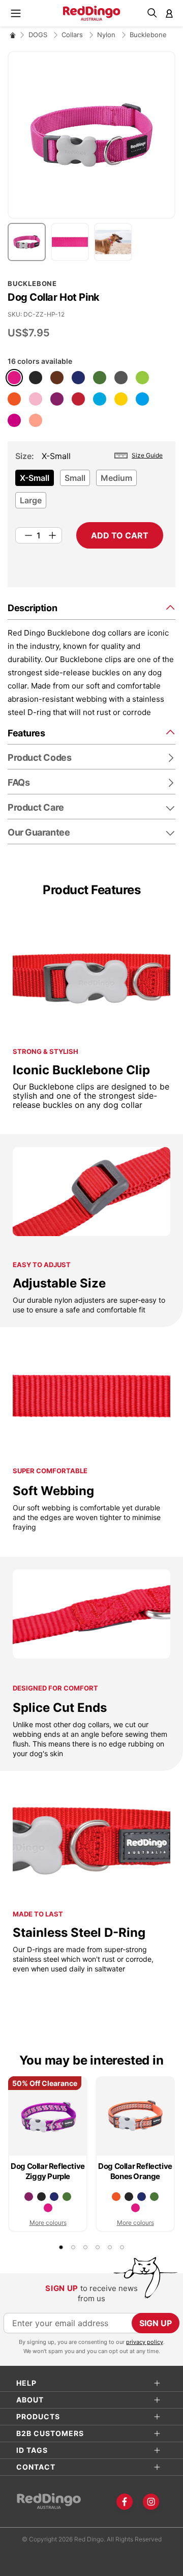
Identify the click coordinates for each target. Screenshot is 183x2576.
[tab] (91, 607)
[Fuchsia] (14, 420)
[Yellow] (121, 399)
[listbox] (89, 492)
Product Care (36, 807)
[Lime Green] (142, 378)
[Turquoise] (100, 399)
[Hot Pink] (14, 378)
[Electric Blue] (142, 399)
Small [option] (75, 478)
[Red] (78, 399)
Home (13, 35)
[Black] (36, 378)
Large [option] (31, 500)
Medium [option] (116, 478)
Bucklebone (148, 35)
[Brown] (57, 378)
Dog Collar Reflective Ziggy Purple (48, 2171)
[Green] (100, 378)
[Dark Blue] (78, 378)
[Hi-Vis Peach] (36, 420)
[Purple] (57, 399)
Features (26, 733)
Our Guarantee (39, 832)
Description (32, 608)
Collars (73, 35)
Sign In (169, 13)
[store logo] (92, 13)
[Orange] (14, 399)
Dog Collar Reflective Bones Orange (135, 2171)
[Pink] (36, 399)
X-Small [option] (35, 478)
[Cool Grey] (121, 378)
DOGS (39, 35)
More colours (48, 2223)
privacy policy (145, 2342)
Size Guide (147, 455)
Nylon (107, 35)
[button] (29, 242)
